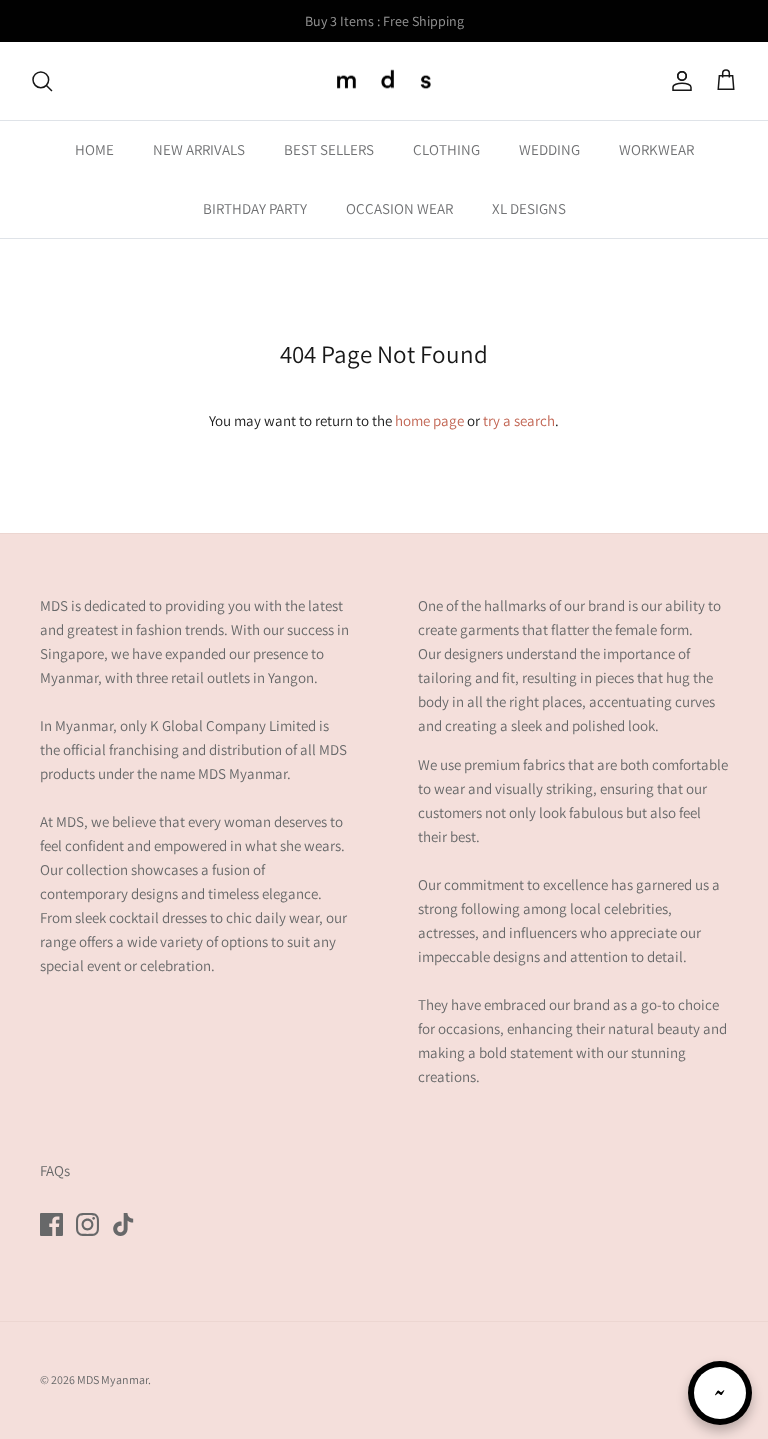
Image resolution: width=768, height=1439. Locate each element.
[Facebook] (51, 1224)
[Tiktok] (123, 1224)
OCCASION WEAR (399, 208)
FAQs (55, 1170)
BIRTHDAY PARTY (255, 208)
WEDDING (549, 149)
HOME (94, 149)
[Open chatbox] (720, 1393)
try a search (519, 420)
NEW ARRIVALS (199, 149)
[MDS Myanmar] (384, 81)
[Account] (678, 81)
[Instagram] (87, 1224)
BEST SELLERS (329, 149)
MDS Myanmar (112, 1379)
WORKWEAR (656, 149)
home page (429, 420)
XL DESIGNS (529, 208)
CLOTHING (446, 149)
